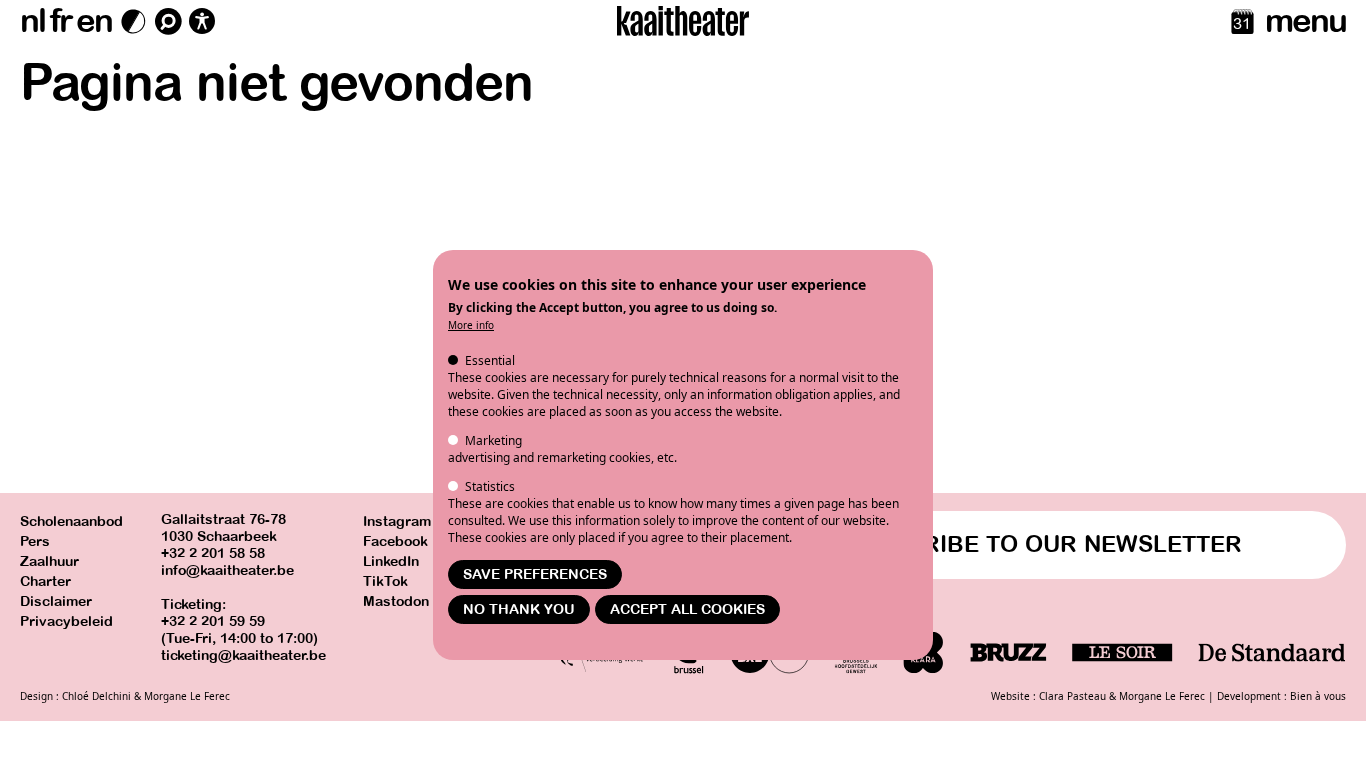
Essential (490, 360)
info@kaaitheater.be (227, 570)
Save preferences (535, 574)
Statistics (490, 486)
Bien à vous (1318, 696)
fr (60, 21)
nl (32, 21)
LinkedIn (391, 561)
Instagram (397, 521)
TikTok (385, 581)
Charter (45, 581)
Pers (35, 541)
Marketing (493, 440)
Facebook (395, 541)
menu (1305, 21)
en (94, 21)
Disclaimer (56, 601)
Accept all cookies (687, 609)
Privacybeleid (66, 621)
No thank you (519, 609)
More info (471, 325)
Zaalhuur (49, 561)
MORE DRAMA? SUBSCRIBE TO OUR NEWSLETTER (950, 544)
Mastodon (396, 601)
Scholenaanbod (71, 521)
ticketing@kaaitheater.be (243, 655)
